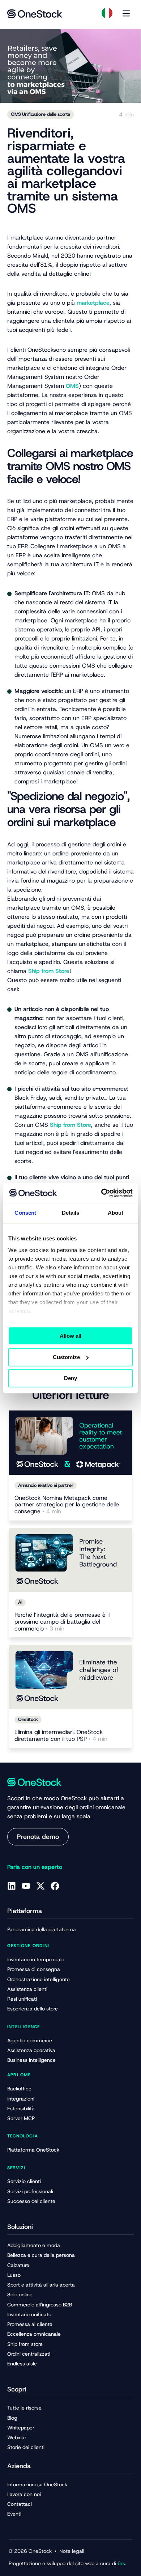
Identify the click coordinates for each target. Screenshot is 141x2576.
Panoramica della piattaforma (42, 1929)
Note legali (72, 2551)
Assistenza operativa (31, 2050)
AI (20, 1602)
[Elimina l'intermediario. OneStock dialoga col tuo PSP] (70, 1677)
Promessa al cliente (30, 2324)
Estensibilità (21, 2108)
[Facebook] (55, 1886)
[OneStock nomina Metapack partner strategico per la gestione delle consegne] (70, 1443)
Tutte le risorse (24, 2408)
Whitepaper (21, 2428)
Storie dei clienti (26, 2447)
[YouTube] (26, 1886)
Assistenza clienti (27, 1989)
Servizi (16, 2168)
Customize (66, 1357)
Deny (70, 1378)
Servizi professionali (30, 2191)
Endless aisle (22, 2364)
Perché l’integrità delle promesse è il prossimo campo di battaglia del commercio (62, 1622)
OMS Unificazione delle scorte (40, 114)
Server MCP (21, 2118)
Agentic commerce (30, 2040)
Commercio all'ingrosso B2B (40, 2305)
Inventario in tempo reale (36, 1959)
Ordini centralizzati (29, 2354)
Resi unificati (22, 1999)
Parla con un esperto (35, 1867)
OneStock (28, 1719)
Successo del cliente (31, 2201)
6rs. (121, 2563)
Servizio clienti (24, 2181)
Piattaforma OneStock (33, 2150)
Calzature (18, 2265)
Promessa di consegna (34, 1969)
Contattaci (20, 2504)
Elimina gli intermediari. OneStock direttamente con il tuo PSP (61, 1736)
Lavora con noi (24, 2494)
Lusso (14, 2275)
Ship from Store (49, 971)
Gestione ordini (28, 1946)
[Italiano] (107, 13)
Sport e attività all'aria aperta (41, 2285)
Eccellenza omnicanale (34, 2334)
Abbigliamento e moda (34, 2245)
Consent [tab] (25, 1213)
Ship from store (25, 2344)
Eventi (14, 2514)
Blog (12, 2418)
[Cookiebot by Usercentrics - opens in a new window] (101, 1193)
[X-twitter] (40, 1886)
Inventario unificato (29, 2314)
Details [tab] (71, 1213)
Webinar (17, 2437)
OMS (72, 386)
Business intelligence (31, 2060)
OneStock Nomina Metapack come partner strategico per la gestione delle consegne (67, 1505)
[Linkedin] (12, 1886)
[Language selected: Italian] (107, 13)
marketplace (93, 303)
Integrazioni (21, 2099)
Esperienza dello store (33, 2009)
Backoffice (19, 2089)
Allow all (70, 1336)
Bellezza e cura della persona (41, 2255)
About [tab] (116, 1213)
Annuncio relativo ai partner (46, 1485)
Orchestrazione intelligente (39, 1979)
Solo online (20, 2294)
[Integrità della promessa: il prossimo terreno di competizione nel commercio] (70, 1560)
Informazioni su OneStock (37, 2484)
